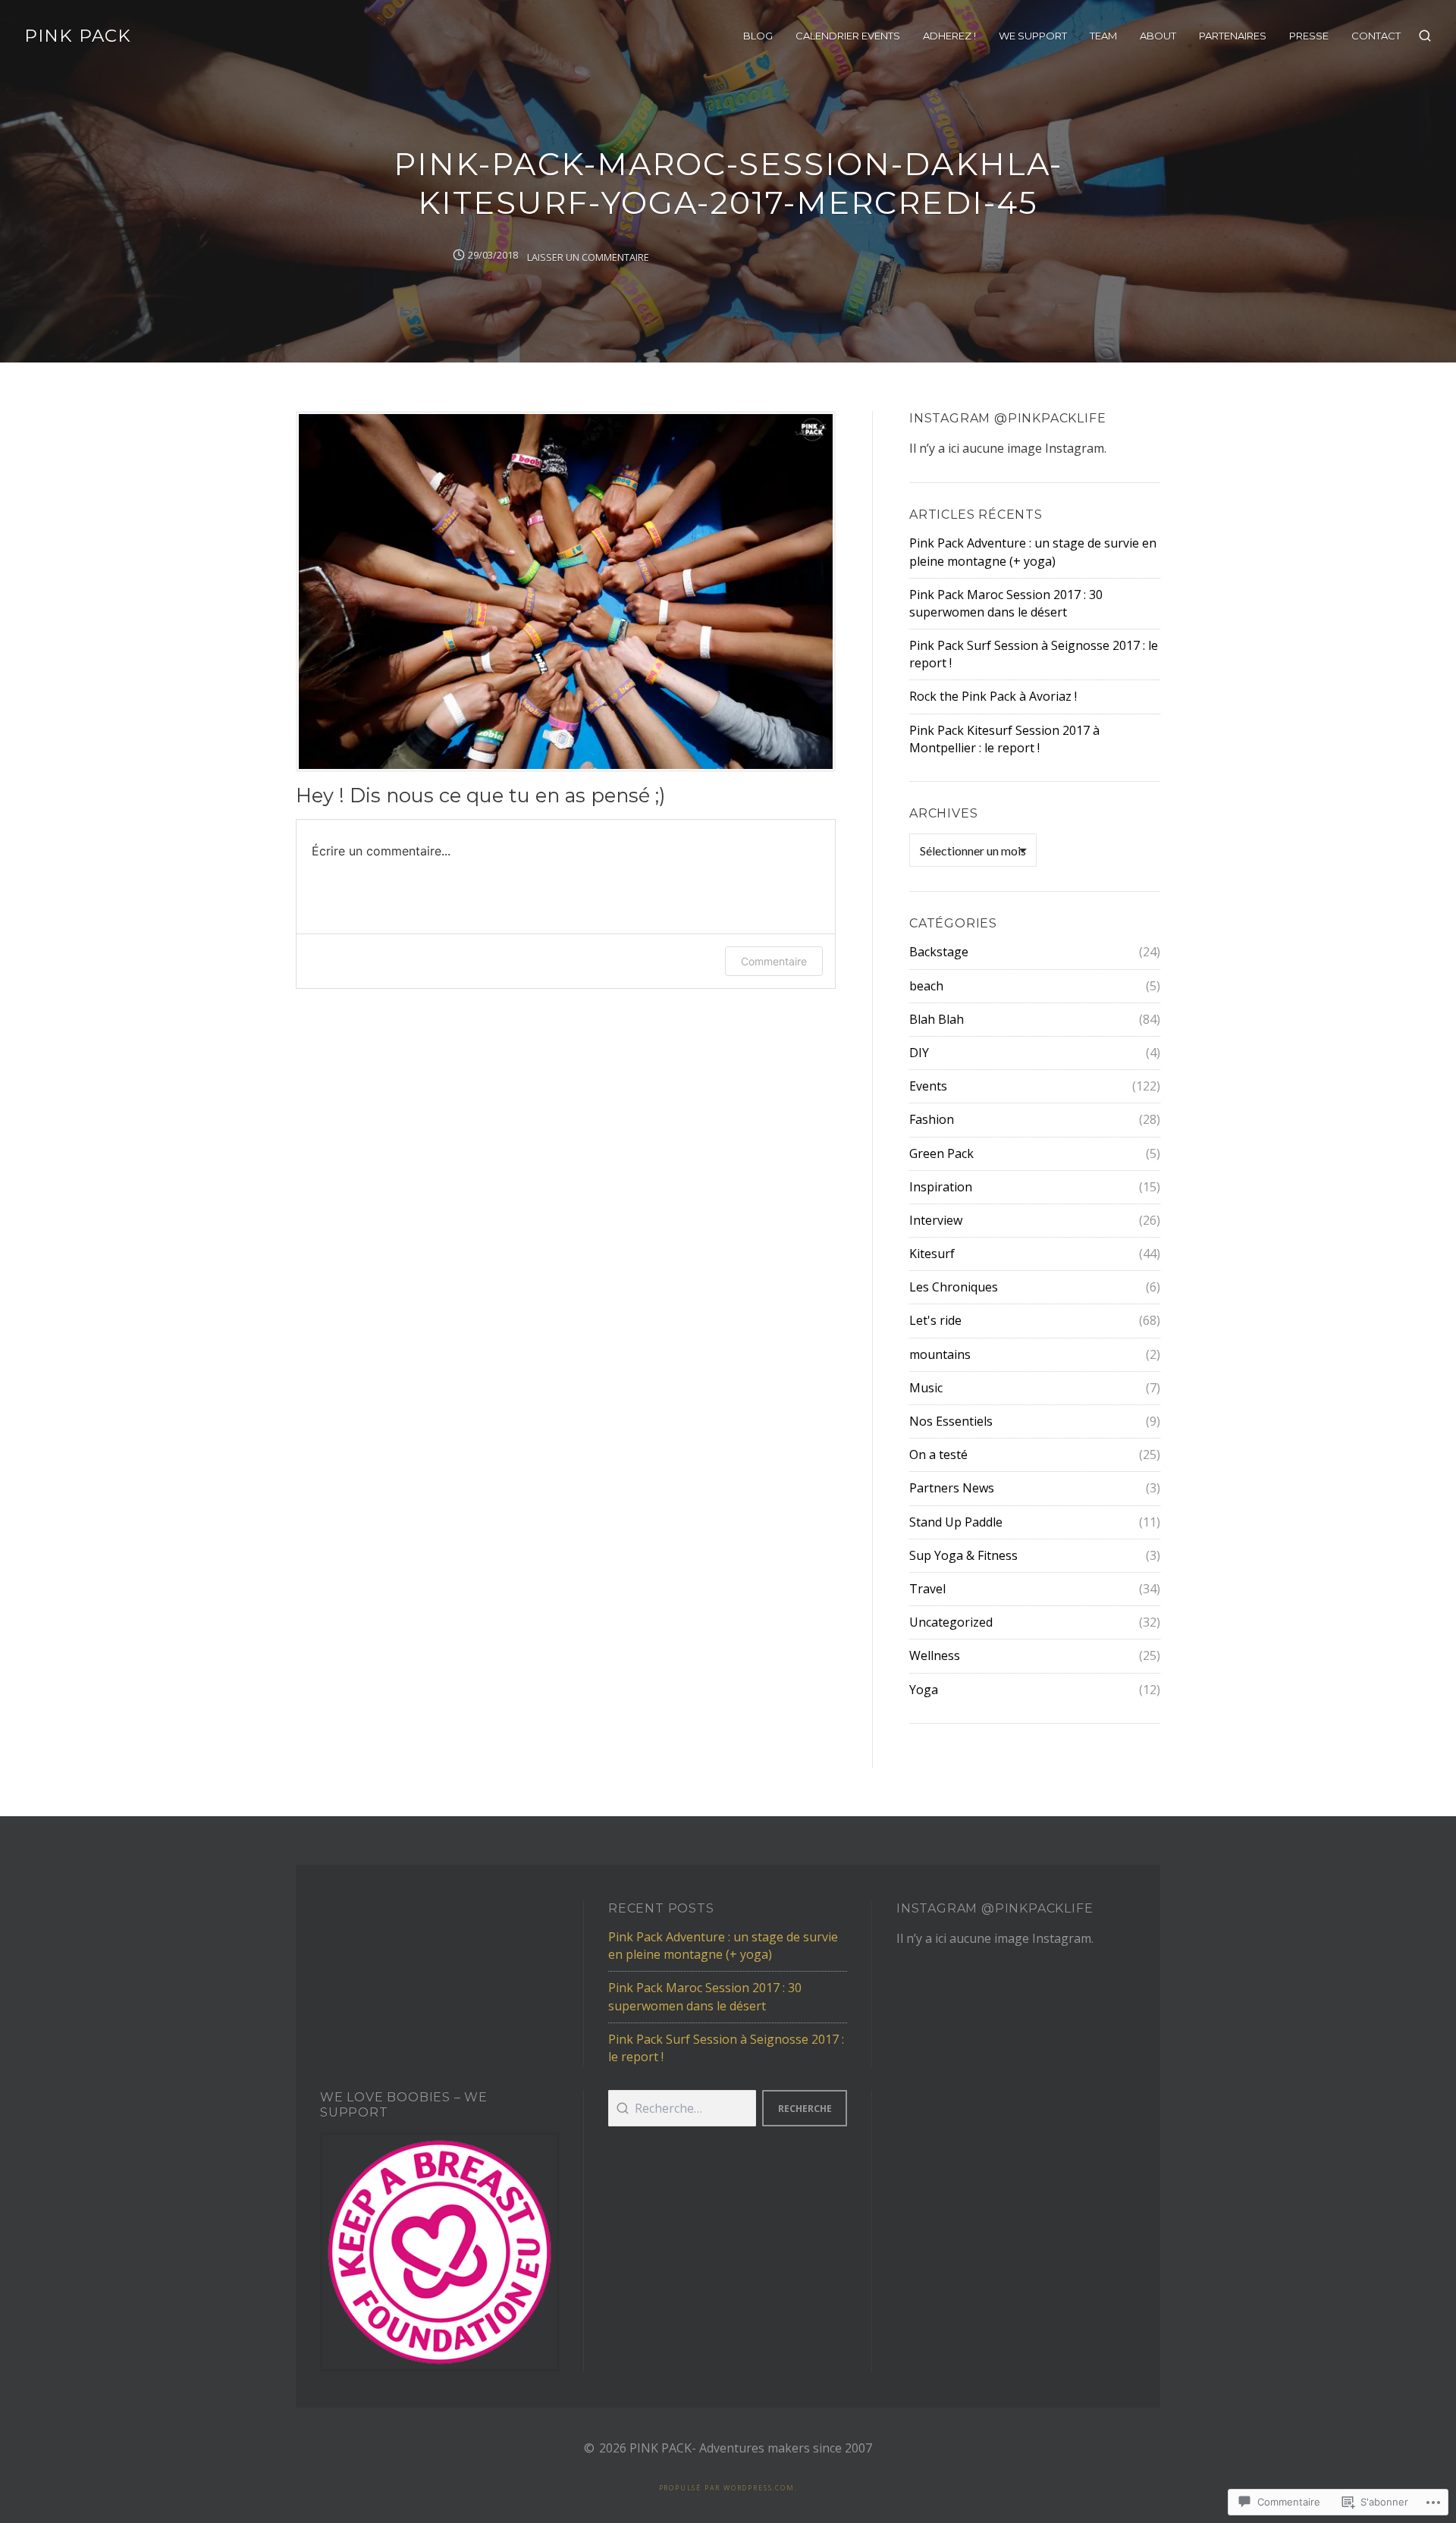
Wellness (935, 1655)
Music (926, 1388)
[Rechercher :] (682, 2108)
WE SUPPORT (1033, 36)
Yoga (924, 1690)
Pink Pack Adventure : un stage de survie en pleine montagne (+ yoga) (1033, 552)
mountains (940, 1354)
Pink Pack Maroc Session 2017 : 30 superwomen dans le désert (1006, 603)
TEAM (1103, 36)
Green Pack (941, 1153)
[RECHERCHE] (1425, 36)
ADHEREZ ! (949, 36)
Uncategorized (951, 1622)
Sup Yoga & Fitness (963, 1555)
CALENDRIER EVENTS (848, 36)
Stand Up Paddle (956, 1522)
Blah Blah (937, 1019)
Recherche (805, 2108)
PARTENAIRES (1233, 36)
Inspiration (941, 1187)
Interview (936, 1220)
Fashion (932, 1119)
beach (926, 986)
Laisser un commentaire (588, 257)
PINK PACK (78, 36)
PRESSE (1309, 36)
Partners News (952, 1488)
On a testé (938, 1454)
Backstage (939, 952)
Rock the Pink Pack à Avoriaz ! (993, 696)
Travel (927, 1589)
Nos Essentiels (951, 1421)
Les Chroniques (954, 1287)
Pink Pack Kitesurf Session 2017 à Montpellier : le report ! (1004, 739)
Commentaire (774, 961)
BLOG (758, 36)
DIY (919, 1053)
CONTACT (1376, 36)
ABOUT (1158, 36)
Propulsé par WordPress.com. (728, 2488)
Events (928, 1086)
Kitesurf (932, 1254)
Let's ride (935, 1320)
